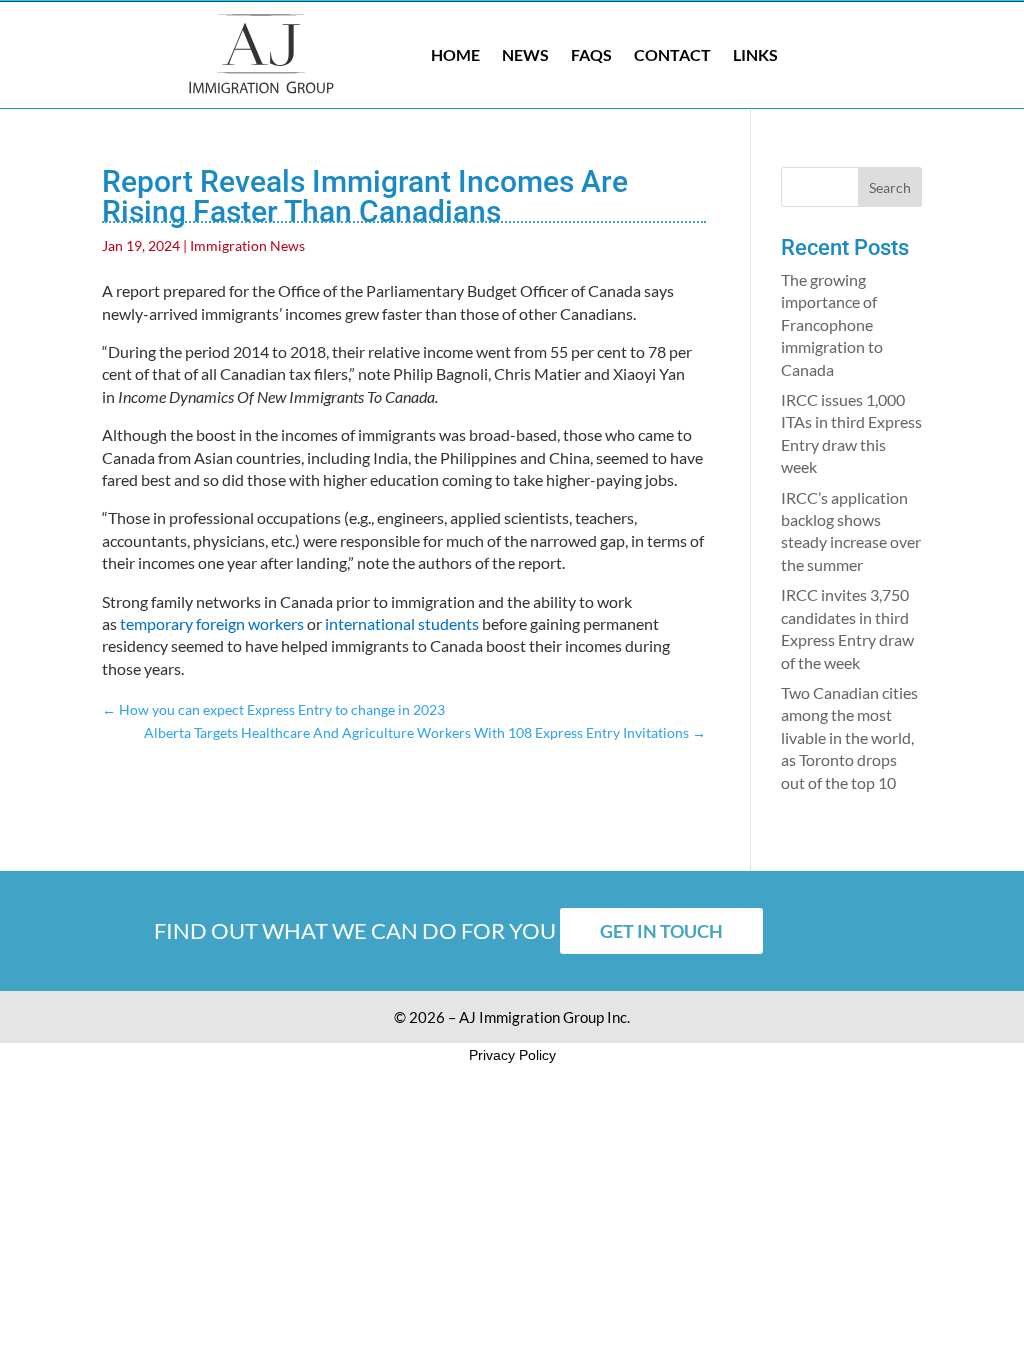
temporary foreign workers (212, 623)
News (525, 54)
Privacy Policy (512, 1055)
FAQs (591, 54)
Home (455, 54)
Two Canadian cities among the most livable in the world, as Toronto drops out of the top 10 (849, 737)
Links (755, 54)
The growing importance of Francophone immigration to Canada (832, 324)
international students (402, 623)
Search (890, 187)
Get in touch (661, 931)
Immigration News (247, 245)
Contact (672, 54)
